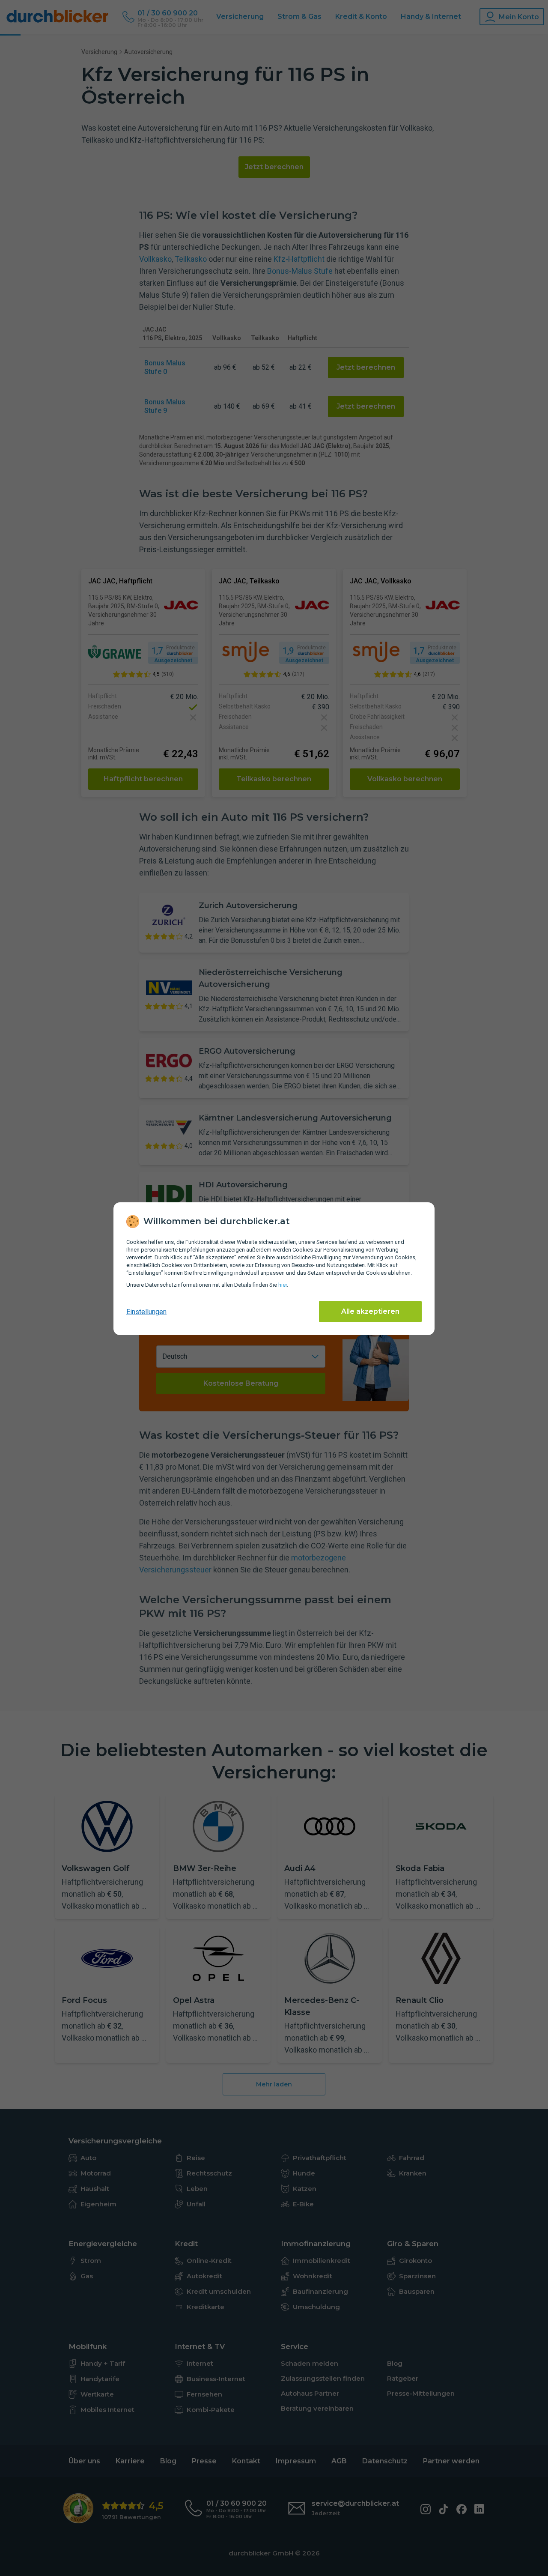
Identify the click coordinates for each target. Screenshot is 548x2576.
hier (283, 1285)
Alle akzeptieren (370, 1311)
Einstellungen (146, 1312)
